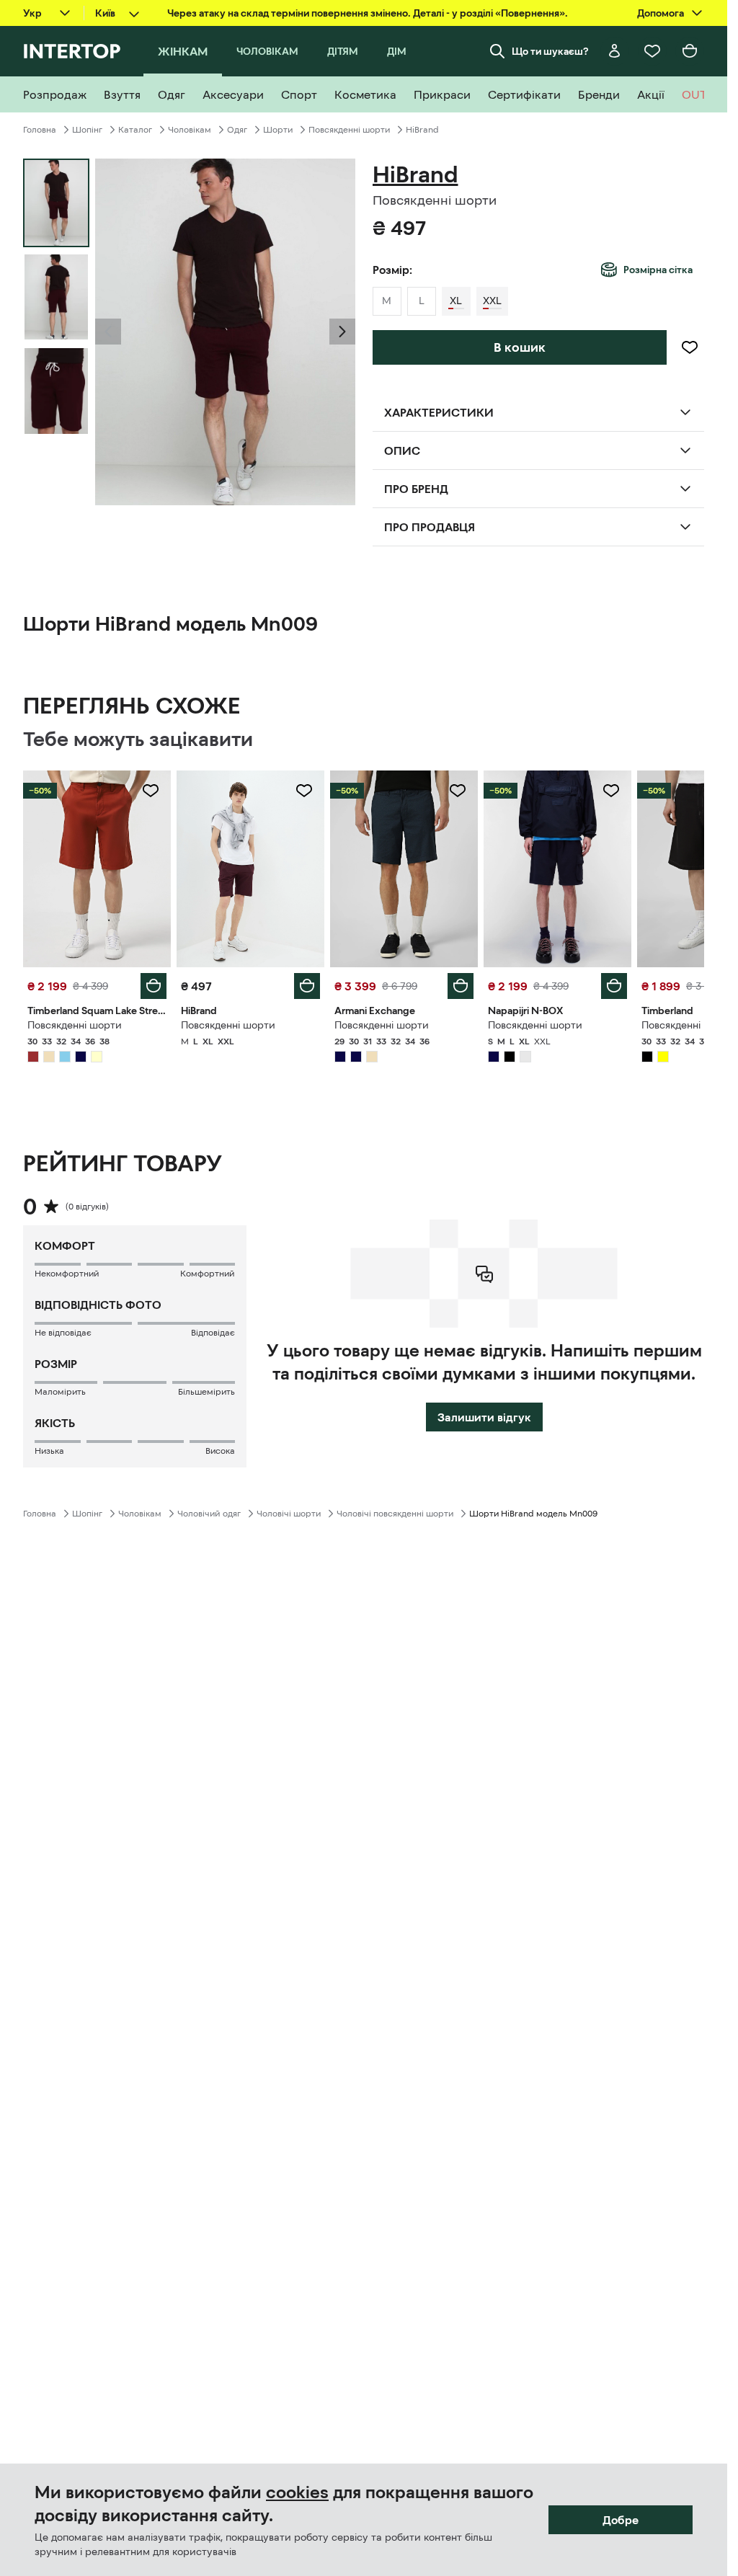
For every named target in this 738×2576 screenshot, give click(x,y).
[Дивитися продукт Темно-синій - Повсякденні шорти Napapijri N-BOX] (557, 869)
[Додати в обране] (690, 347)
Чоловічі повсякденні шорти (395, 1514)
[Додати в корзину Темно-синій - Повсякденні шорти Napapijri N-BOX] (614, 986)
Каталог (135, 130)
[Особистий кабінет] (615, 51)
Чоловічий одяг (209, 1514)
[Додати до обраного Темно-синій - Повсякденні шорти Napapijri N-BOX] (611, 791)
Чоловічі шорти (289, 1514)
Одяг (237, 130)
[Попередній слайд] (108, 332)
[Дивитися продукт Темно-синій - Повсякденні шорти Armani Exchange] (404, 869)
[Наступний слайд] (342, 332)
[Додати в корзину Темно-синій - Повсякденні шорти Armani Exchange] (461, 986)
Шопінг (87, 130)
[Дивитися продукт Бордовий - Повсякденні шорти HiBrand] (250, 869)
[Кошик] (690, 51)
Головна (40, 130)
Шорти (278, 130)
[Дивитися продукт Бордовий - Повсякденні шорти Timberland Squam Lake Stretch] (97, 869)
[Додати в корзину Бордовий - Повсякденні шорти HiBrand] (307, 986)
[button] (108, 332)
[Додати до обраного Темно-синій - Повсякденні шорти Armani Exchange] (458, 791)
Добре (621, 2520)
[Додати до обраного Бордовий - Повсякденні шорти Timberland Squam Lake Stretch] (151, 791)
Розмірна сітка (658, 270)
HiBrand (422, 130)
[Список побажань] (652, 51)
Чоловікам (190, 130)
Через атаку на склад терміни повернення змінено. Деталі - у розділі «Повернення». (368, 13)
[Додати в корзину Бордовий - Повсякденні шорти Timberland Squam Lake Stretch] (154, 986)
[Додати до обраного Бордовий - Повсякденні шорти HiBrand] (304, 791)
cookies (297, 2492)
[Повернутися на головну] (72, 51)
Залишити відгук (484, 1417)
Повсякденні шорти (349, 130)
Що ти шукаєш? (550, 51)
